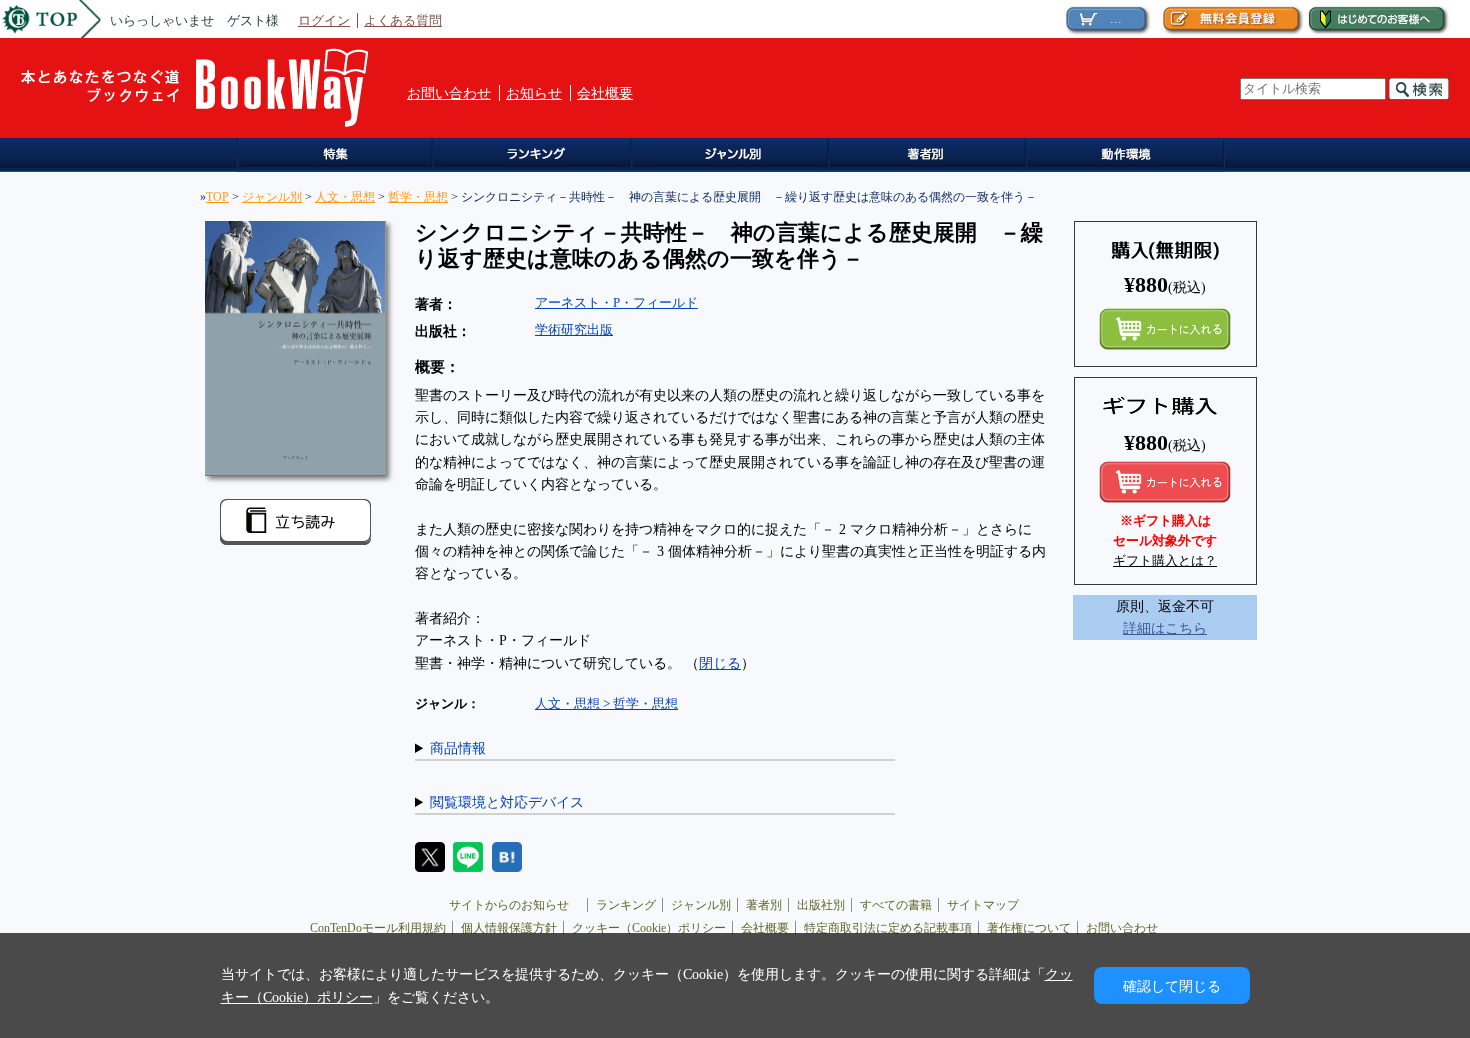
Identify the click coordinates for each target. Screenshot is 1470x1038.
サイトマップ (983, 905)
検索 (1419, 89)
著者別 (764, 905)
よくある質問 (403, 20)
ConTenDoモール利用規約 (378, 928)
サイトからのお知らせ (515, 905)
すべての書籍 (896, 905)
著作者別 (934, 155)
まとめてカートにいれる (1165, 329)
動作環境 (1134, 155)
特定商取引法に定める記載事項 (888, 928)
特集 (336, 155)
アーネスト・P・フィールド (616, 302)
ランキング (536, 155)
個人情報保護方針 (509, 928)
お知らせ (534, 93)
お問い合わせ (449, 93)
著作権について (1029, 928)
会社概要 (605, 93)
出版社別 (821, 905)
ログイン (324, 20)
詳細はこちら (1165, 628)
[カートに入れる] (1165, 482)
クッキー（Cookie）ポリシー (649, 928)
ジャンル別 (735, 155)
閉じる (720, 663)
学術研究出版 (574, 329)
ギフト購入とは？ (1165, 560)
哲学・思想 (418, 197)
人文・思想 (345, 197)
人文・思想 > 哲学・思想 (606, 703)
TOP (217, 197)
